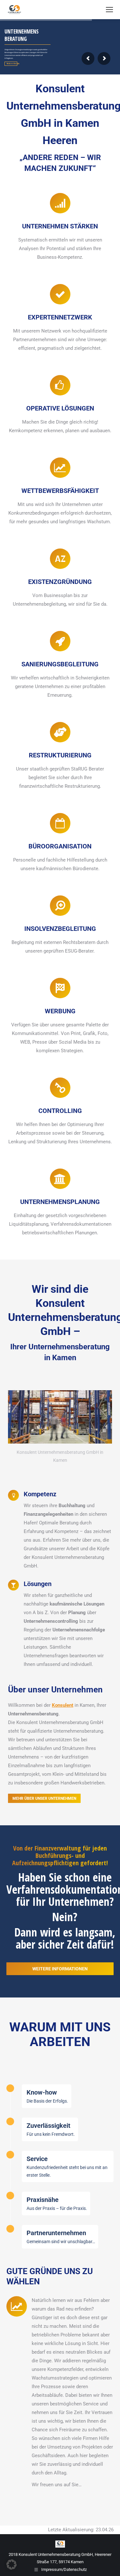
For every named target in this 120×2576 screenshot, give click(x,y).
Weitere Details (12, 64)
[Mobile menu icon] (109, 10)
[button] (12, 2564)
